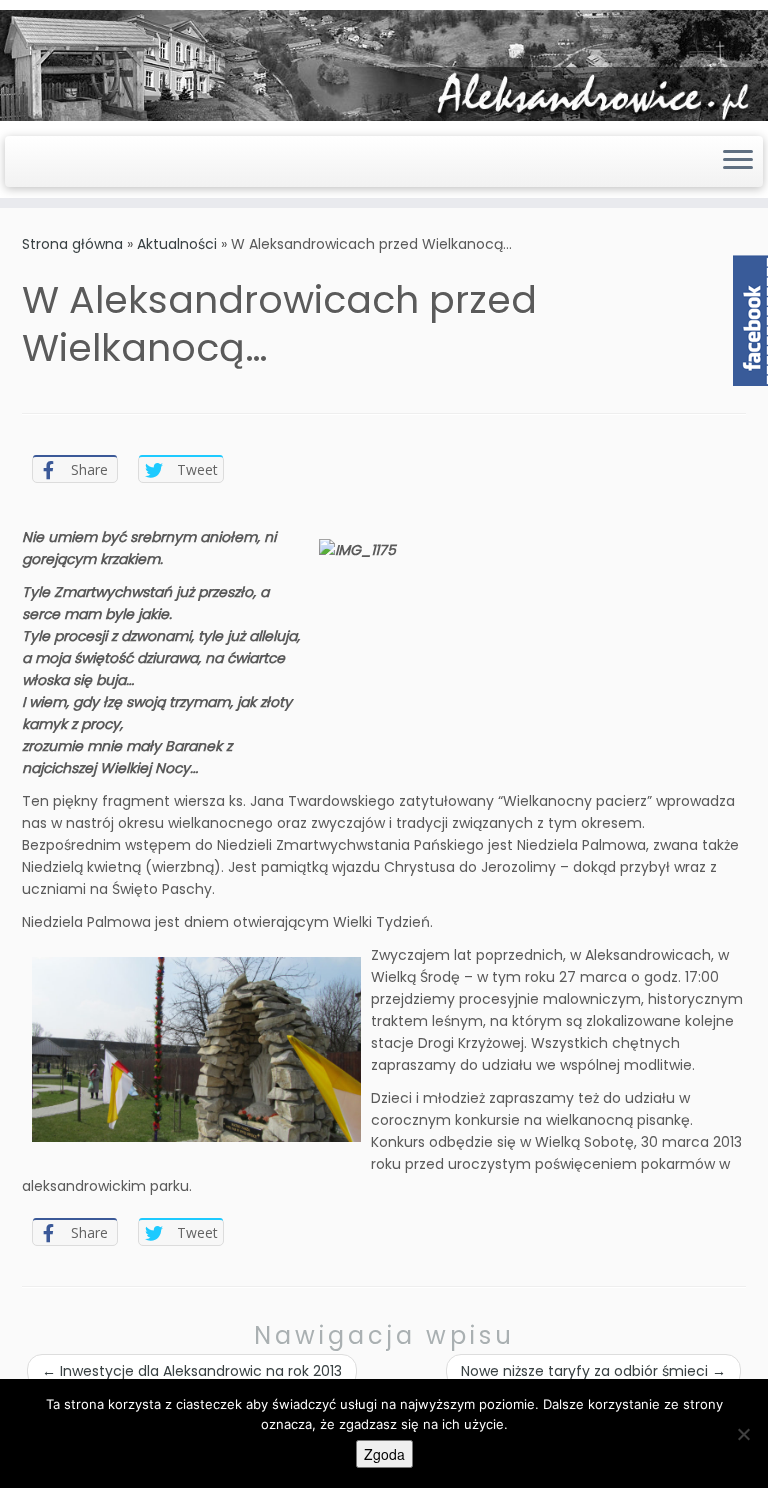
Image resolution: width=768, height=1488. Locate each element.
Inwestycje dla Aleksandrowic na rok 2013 (192, 1371)
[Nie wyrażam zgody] (743, 1434)
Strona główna (72, 244)
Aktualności (177, 244)
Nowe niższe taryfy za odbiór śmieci (593, 1371)
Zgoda (384, 1454)
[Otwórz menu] (738, 162)
